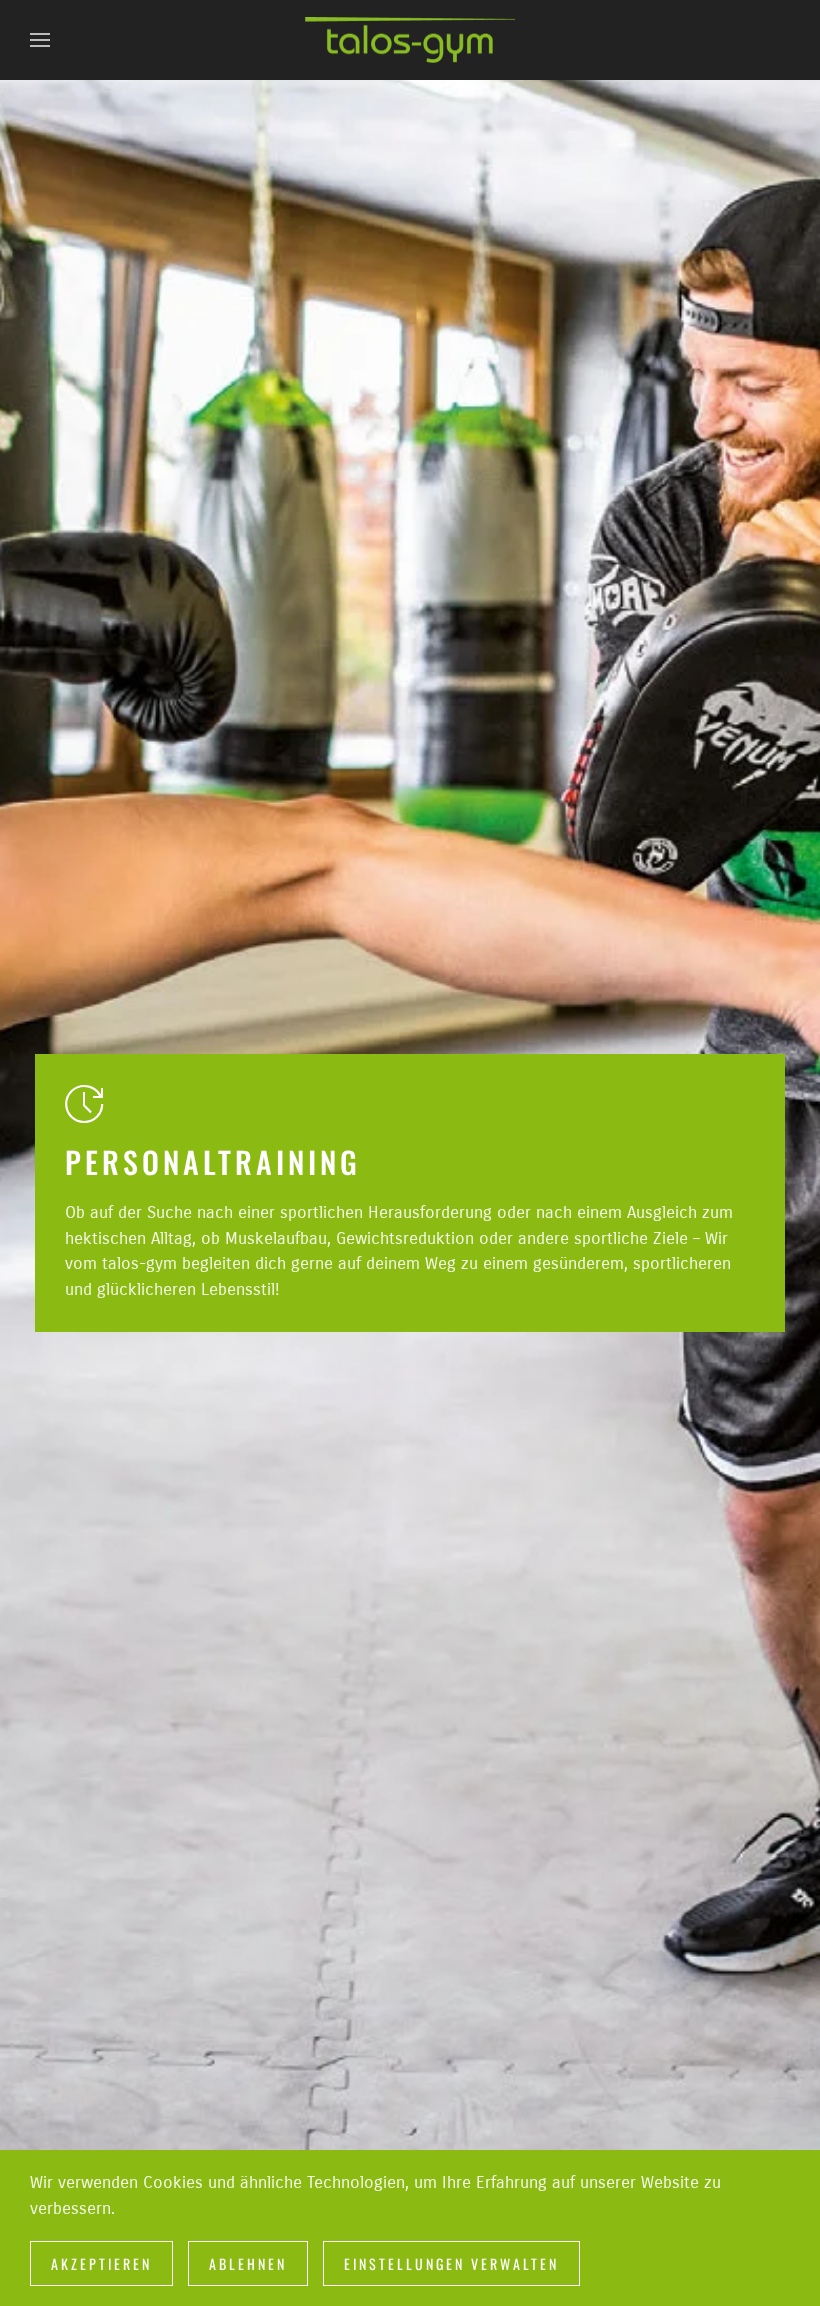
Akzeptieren (101, 2263)
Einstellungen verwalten (451, 2263)
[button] (40, 40)
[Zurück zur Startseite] (410, 40)
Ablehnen (248, 2263)
